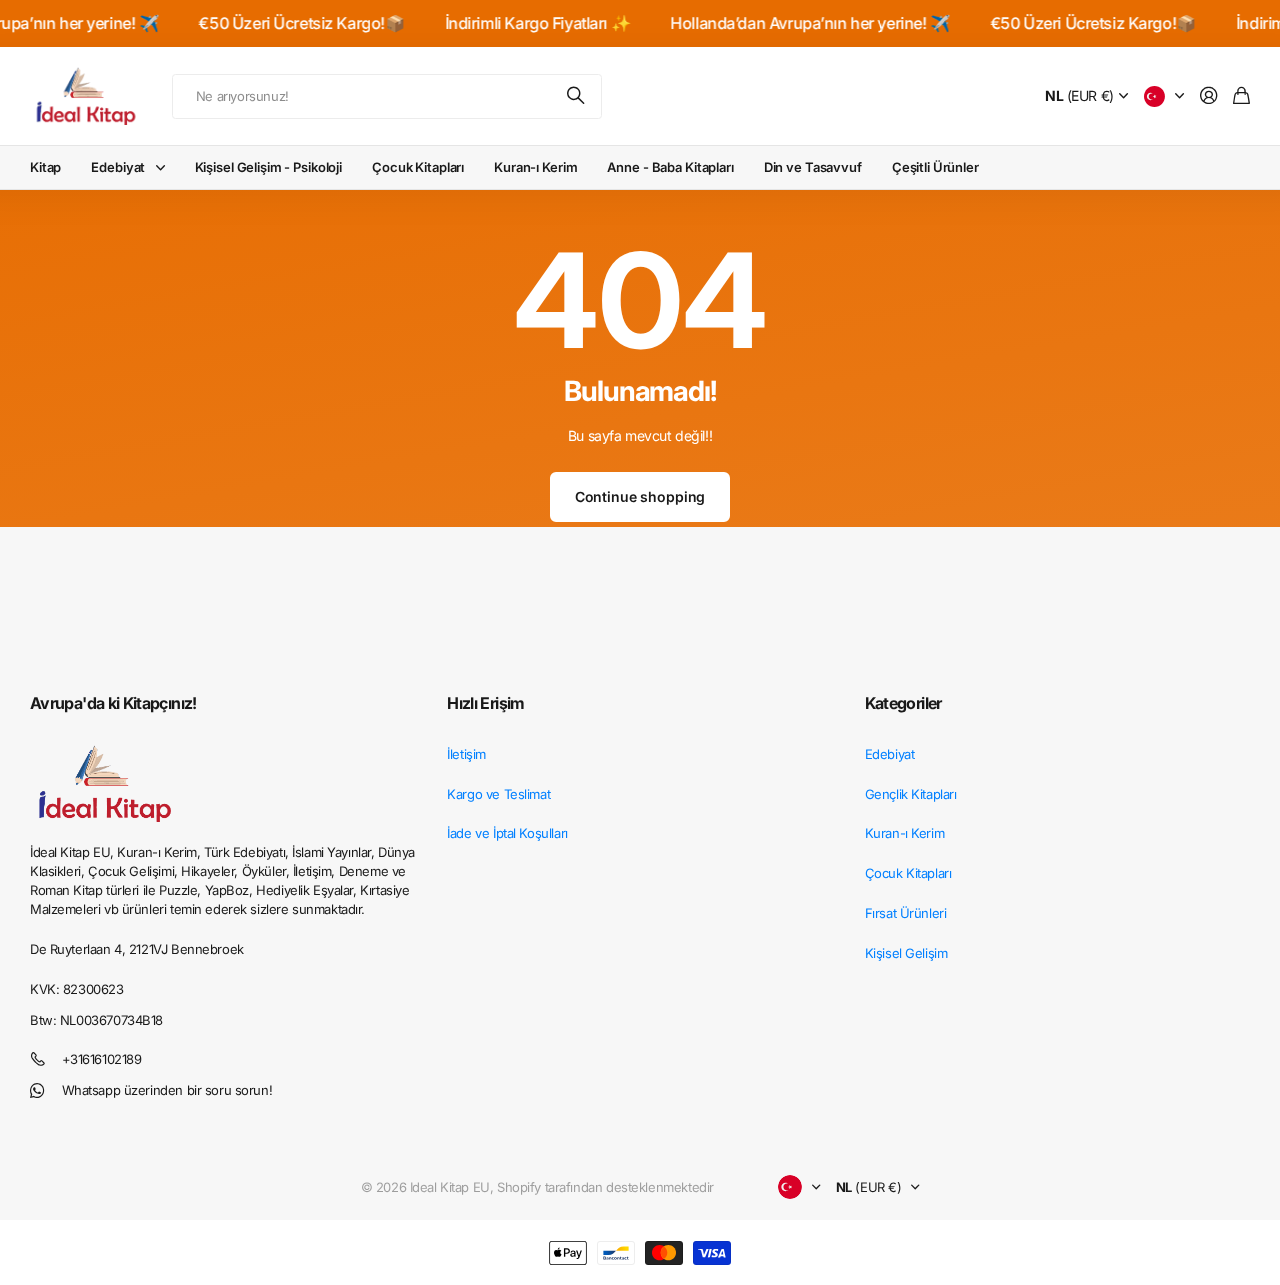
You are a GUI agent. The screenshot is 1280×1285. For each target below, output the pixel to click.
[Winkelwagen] (1241, 96)
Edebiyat (118, 167)
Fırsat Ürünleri (906, 913)
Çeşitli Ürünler (935, 167)
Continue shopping (640, 496)
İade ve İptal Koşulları (507, 833)
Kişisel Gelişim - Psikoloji (269, 167)
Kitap (45, 167)
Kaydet (577, 96)
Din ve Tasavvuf (813, 167)
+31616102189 (102, 1059)
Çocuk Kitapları (418, 167)
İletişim (466, 754)
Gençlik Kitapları (911, 794)
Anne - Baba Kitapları (670, 167)
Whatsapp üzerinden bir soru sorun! (167, 1090)
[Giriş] (1209, 96)
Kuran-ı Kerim (535, 167)
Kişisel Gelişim (906, 953)
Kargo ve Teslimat (498, 794)
